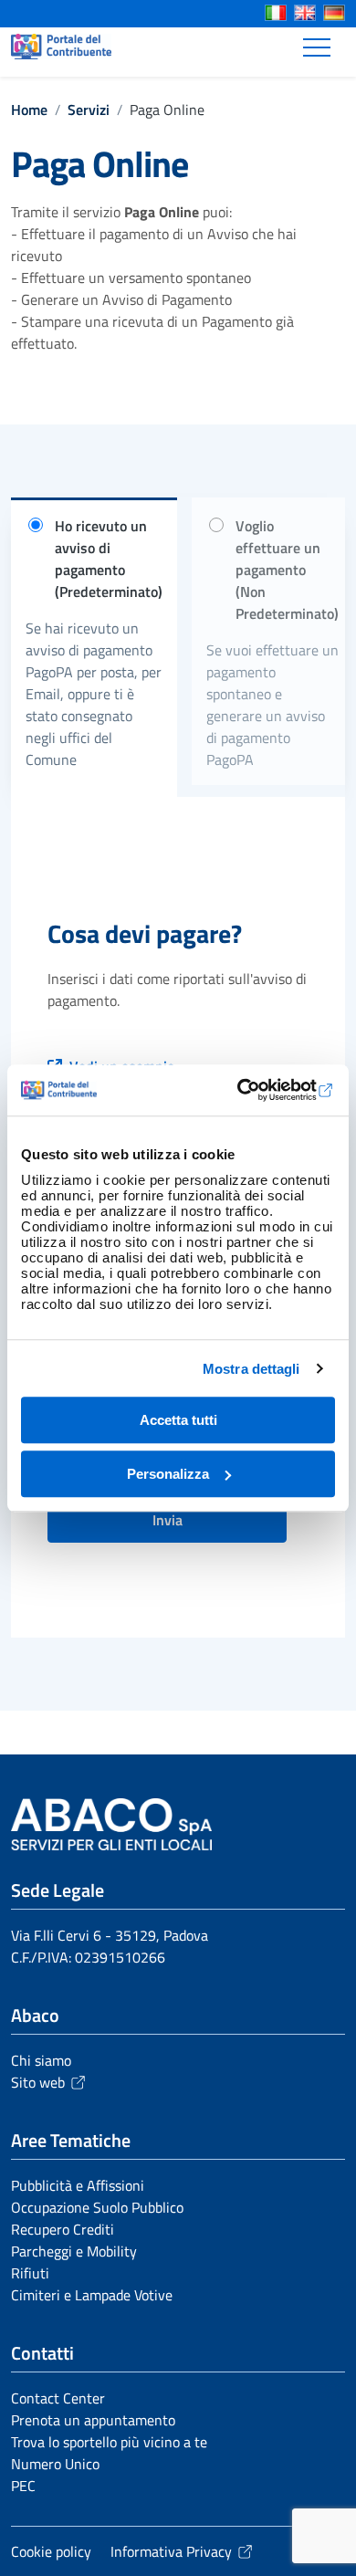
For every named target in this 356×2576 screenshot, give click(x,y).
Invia (168, 1520)
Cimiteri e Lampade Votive (92, 2295)
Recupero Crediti (63, 2229)
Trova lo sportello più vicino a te (109, 2442)
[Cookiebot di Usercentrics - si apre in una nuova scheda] (256, 1090)
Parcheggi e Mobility (74, 2251)
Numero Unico (55, 2464)
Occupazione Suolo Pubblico (97, 2207)
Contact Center (58, 2398)
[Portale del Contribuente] (61, 47)
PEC (23, 2486)
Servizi (89, 110)
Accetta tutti (178, 1420)
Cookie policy (51, 2551)
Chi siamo (41, 2060)
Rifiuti (30, 2273)
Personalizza (168, 1474)
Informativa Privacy (171, 2551)
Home (29, 110)
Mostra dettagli (251, 1369)
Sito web (38, 2082)
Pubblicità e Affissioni (78, 2185)
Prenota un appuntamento (93, 2420)
